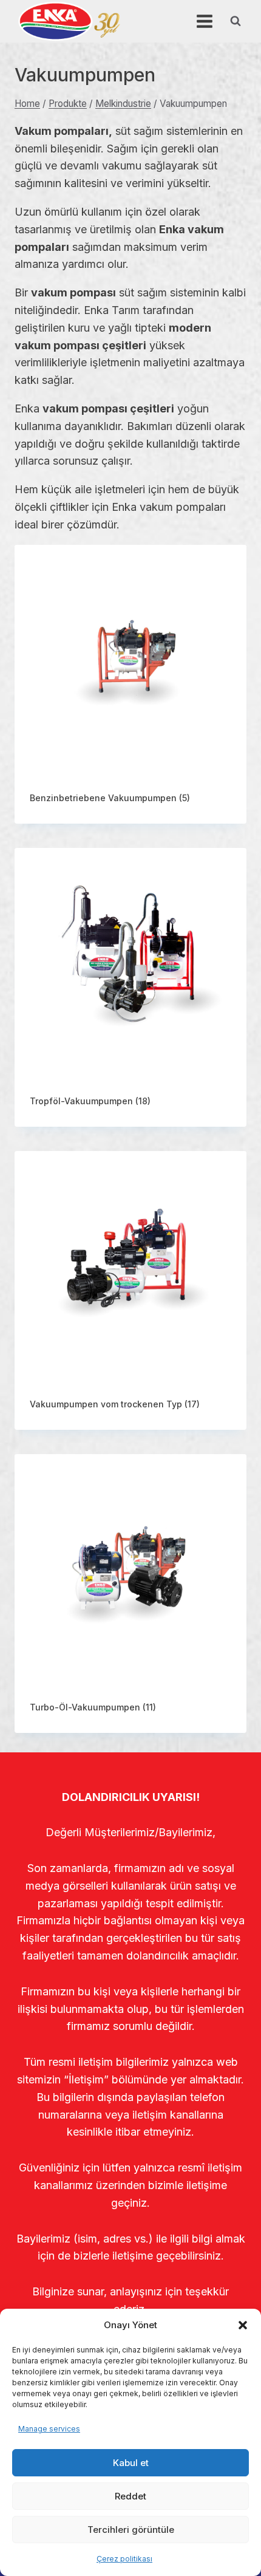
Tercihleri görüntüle (131, 2530)
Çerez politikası (124, 2559)
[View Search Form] (236, 21)
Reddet (130, 2496)
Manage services (49, 2429)
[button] (243, 2325)
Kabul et (131, 2463)
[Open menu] (204, 21)
